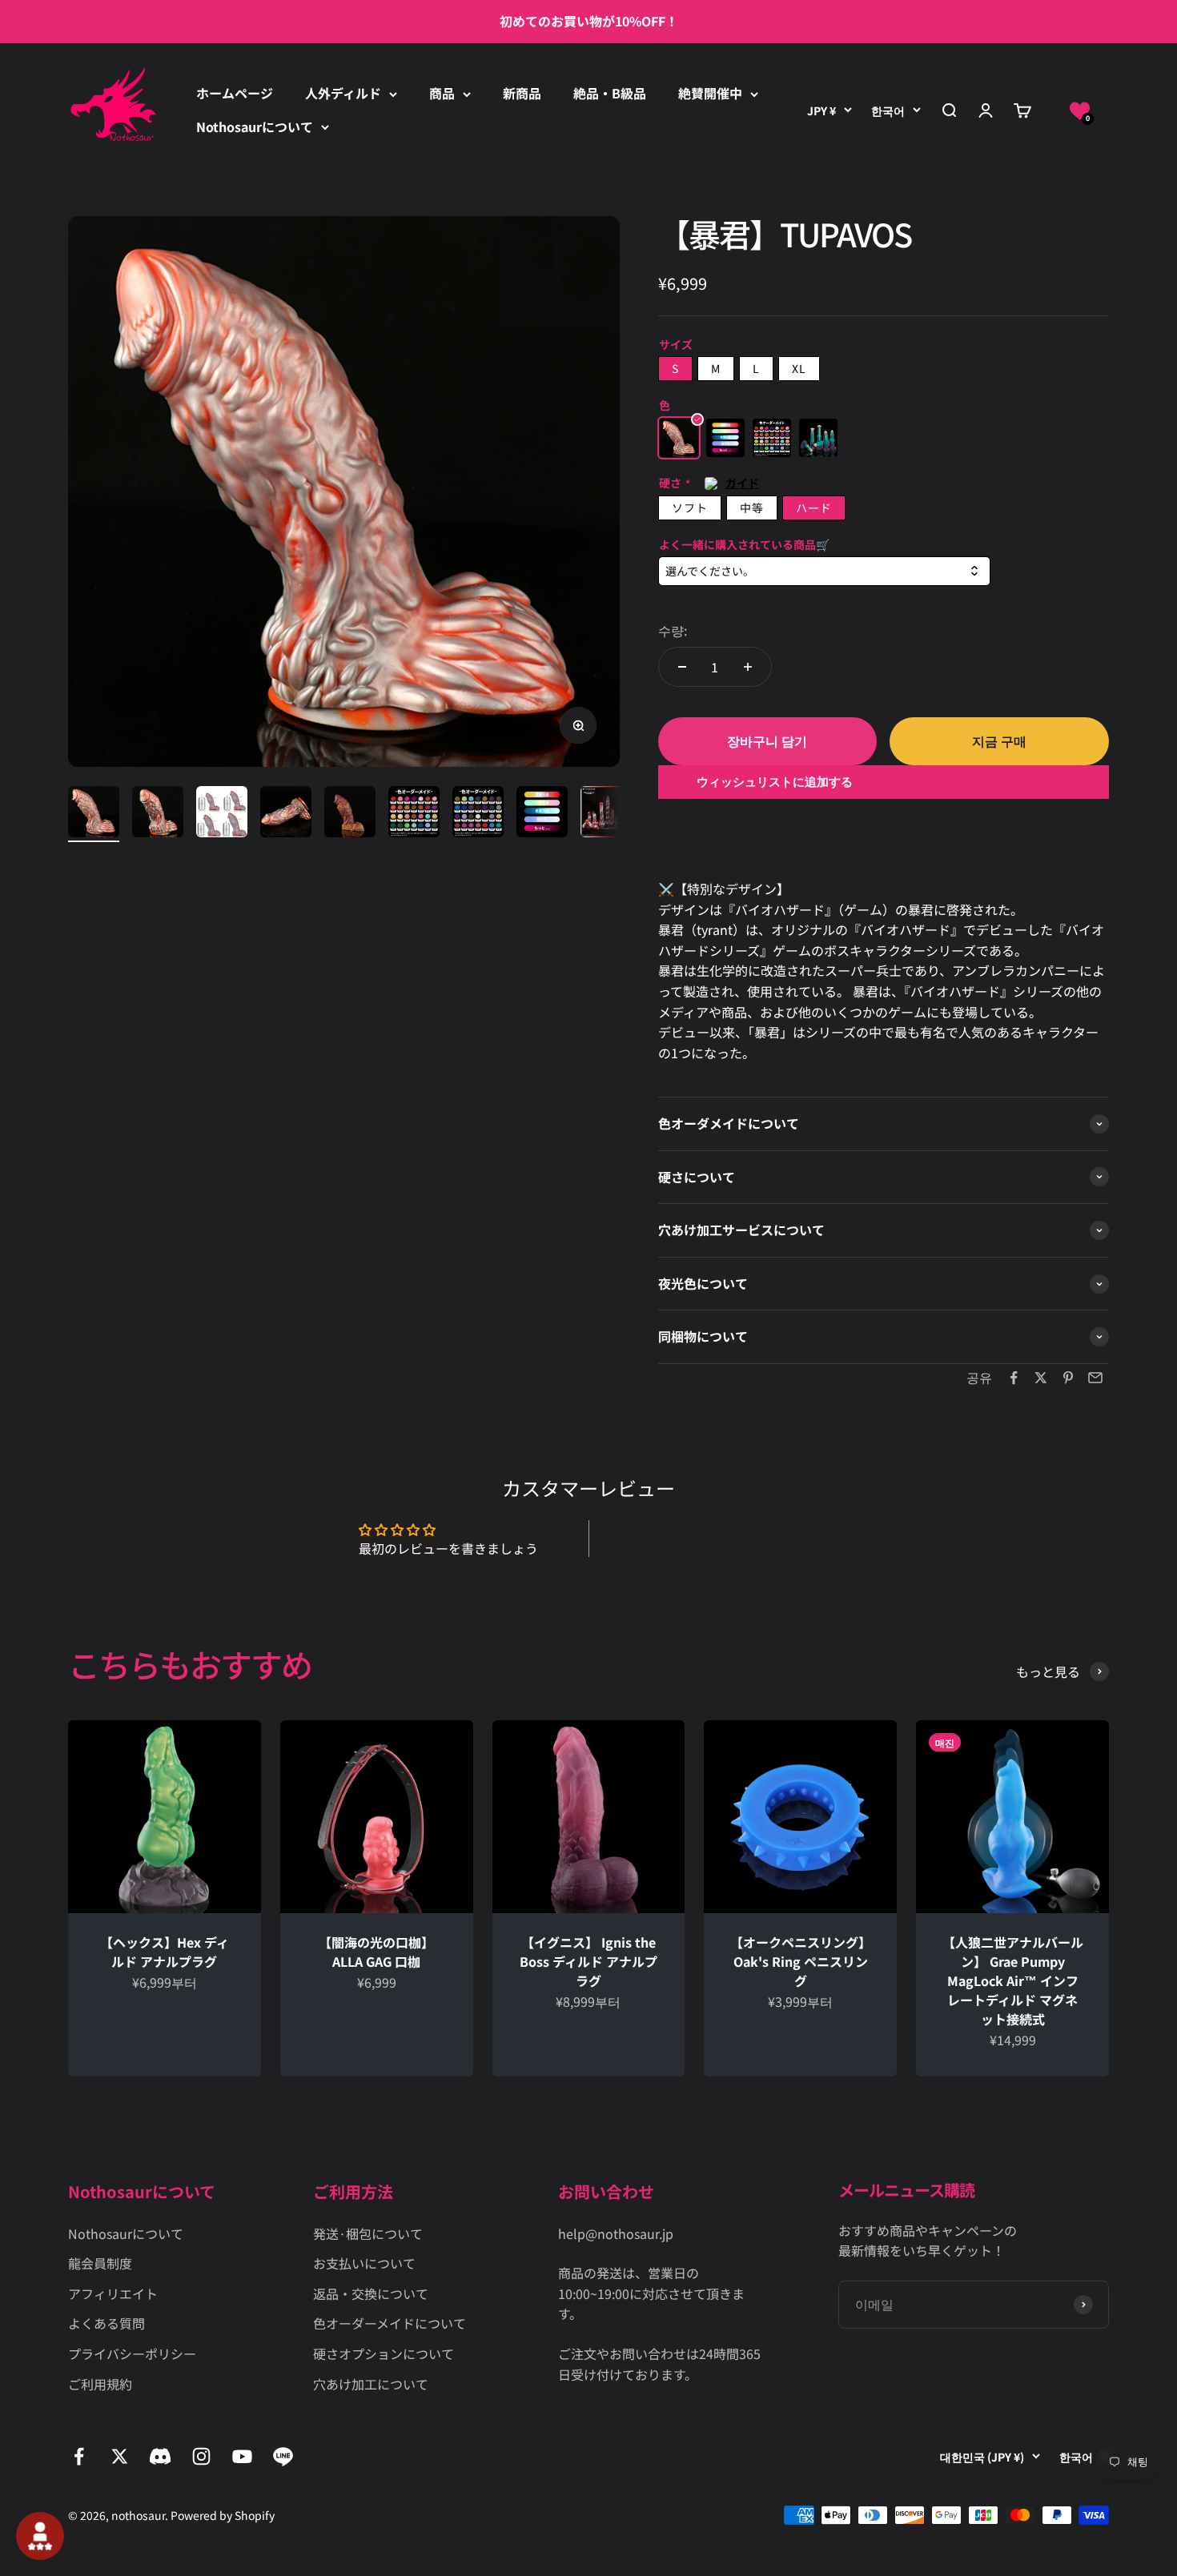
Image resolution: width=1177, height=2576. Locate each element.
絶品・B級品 (610, 93)
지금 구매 (999, 740)
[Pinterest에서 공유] (1068, 1378)
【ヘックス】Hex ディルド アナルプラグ (165, 1952)
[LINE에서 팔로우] (283, 2456)
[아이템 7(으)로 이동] (478, 814)
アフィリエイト (113, 2293)
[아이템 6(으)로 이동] (414, 814)
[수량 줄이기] (682, 667)
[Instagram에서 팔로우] (201, 2456)
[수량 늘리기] (748, 667)
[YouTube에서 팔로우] (242, 2456)
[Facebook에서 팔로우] (79, 2456)
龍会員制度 (100, 2263)
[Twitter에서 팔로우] (120, 2456)
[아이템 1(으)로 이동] (94, 814)
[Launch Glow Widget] (40, 2536)
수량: (673, 630)
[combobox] (824, 571)
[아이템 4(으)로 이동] (286, 814)
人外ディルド (343, 93)
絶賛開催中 (710, 93)
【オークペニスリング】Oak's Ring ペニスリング (801, 1961)
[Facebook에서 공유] (1014, 1378)
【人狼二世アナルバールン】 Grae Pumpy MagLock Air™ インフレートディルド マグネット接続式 (1013, 1980)
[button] (1080, 111)
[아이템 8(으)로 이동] (542, 814)
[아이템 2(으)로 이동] (158, 814)
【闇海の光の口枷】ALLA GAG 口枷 (376, 1952)
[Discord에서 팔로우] (161, 2456)
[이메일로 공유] (1095, 1378)
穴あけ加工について (371, 2384)
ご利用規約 (100, 2384)
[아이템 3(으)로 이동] (222, 814)
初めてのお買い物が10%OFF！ (589, 21)
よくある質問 (106, 2323)
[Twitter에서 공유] (1041, 1378)
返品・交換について (371, 2293)
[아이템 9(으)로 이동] (606, 814)
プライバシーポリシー (132, 2353)
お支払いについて (364, 2263)
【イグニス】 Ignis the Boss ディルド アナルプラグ (588, 1961)
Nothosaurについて (255, 126)
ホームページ (235, 93)
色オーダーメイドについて (390, 2323)
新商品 (522, 93)
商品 (442, 93)
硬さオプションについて (384, 2353)
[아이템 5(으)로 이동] (350, 814)
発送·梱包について (368, 2233)
